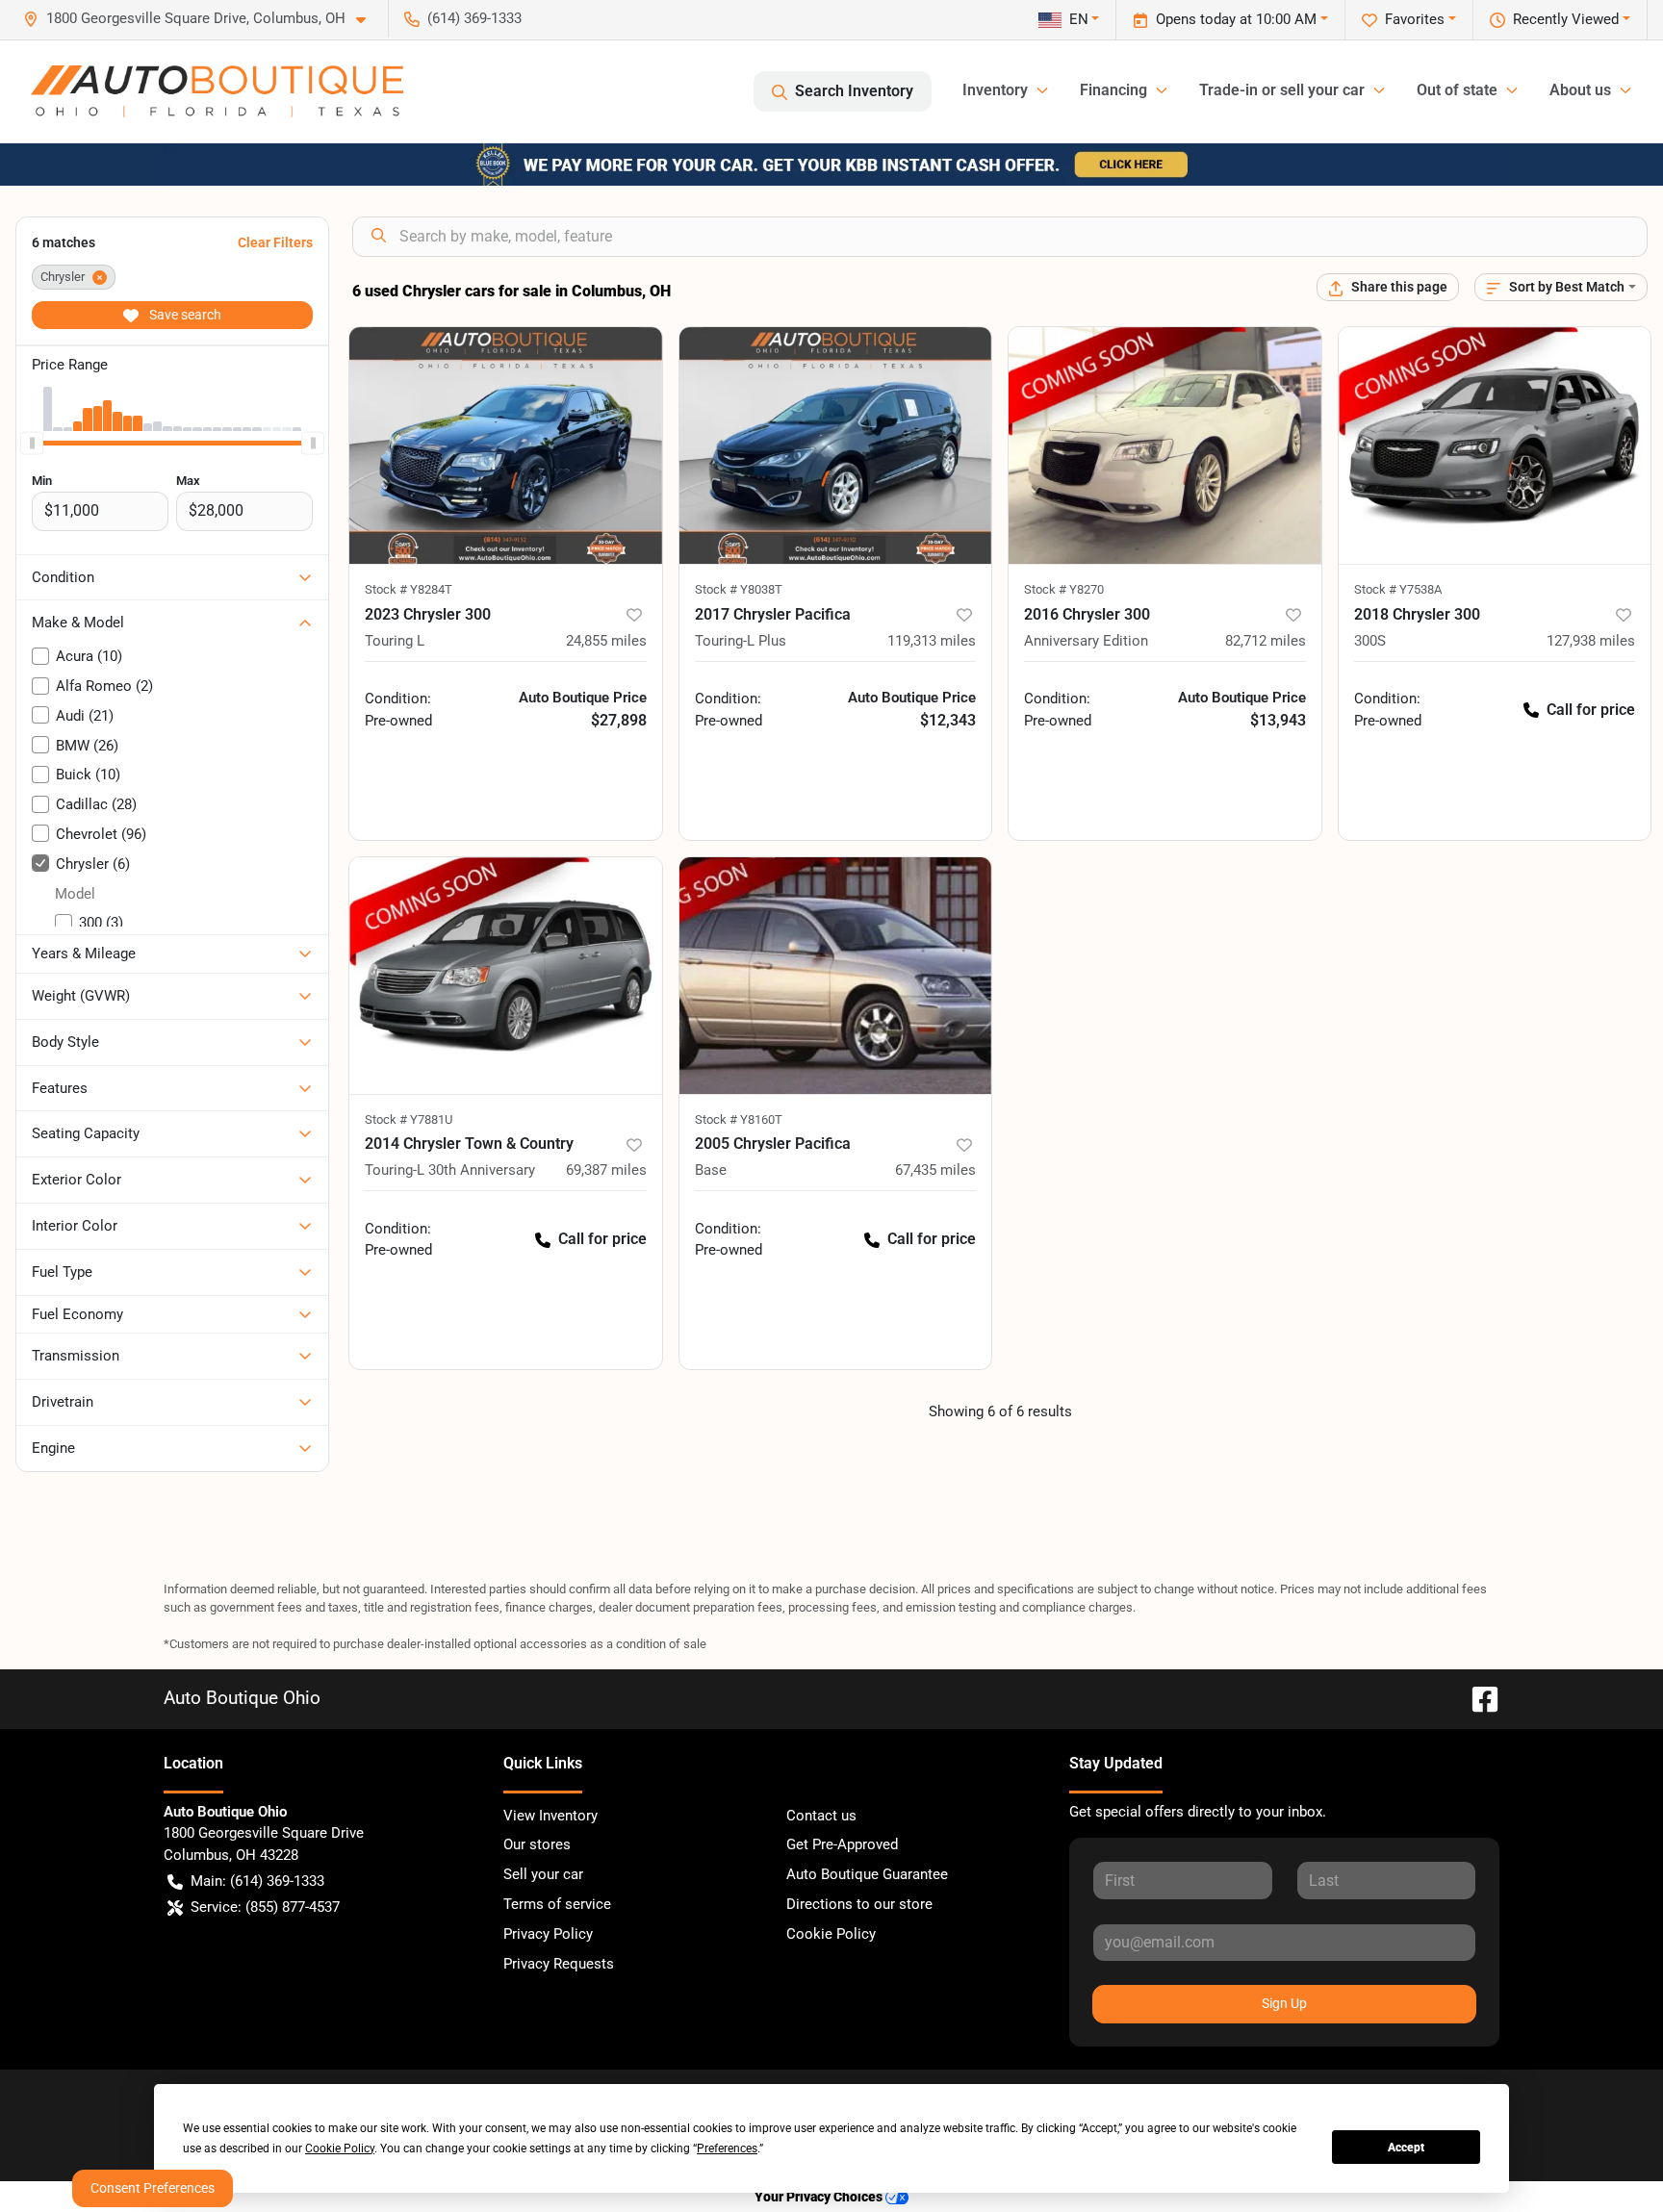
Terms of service (557, 1904)
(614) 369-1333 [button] (474, 18)
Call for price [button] (1591, 710)
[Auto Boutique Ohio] (217, 91)
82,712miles (1266, 641)
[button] (202, 19)
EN (1079, 19)
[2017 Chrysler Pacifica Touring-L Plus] (836, 446)
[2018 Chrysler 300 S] (1495, 446)
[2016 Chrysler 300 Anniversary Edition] (1165, 446)
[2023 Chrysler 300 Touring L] (506, 446)
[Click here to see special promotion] (831, 164)
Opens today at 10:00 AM (1236, 19)
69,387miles (606, 1170)
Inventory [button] (995, 90)
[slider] (32, 443)
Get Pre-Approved (842, 1844)
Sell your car (543, 1874)
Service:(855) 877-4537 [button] (265, 1907)
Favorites (1415, 19)
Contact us (821, 1816)
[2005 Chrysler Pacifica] (836, 976)
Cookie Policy (831, 1934)
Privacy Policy (548, 1934)
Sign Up (1284, 2003)
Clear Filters (275, 242)
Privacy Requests (559, 1964)
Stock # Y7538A (1398, 589)
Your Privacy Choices (820, 2197)
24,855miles (606, 641)
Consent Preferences (153, 2188)
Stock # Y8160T (739, 1119)
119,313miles (932, 641)
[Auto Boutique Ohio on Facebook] (1477, 1698)
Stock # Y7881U (409, 1119)
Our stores (537, 1844)
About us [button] (1580, 90)
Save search (184, 315)
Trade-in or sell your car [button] (1282, 90)
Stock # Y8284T (409, 589)
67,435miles (935, 1170)
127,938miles (1591, 641)
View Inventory (550, 1816)
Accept (1406, 2148)
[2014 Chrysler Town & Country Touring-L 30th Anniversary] (506, 976)
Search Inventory (854, 91)
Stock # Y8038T (739, 589)
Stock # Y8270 (1064, 589)
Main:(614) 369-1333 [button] (257, 1881)
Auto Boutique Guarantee (867, 1874)
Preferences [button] (727, 2148)
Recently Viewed (1566, 19)
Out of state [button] (1457, 90)
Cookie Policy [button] (340, 2148)
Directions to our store (859, 1904)
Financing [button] (1113, 90)
